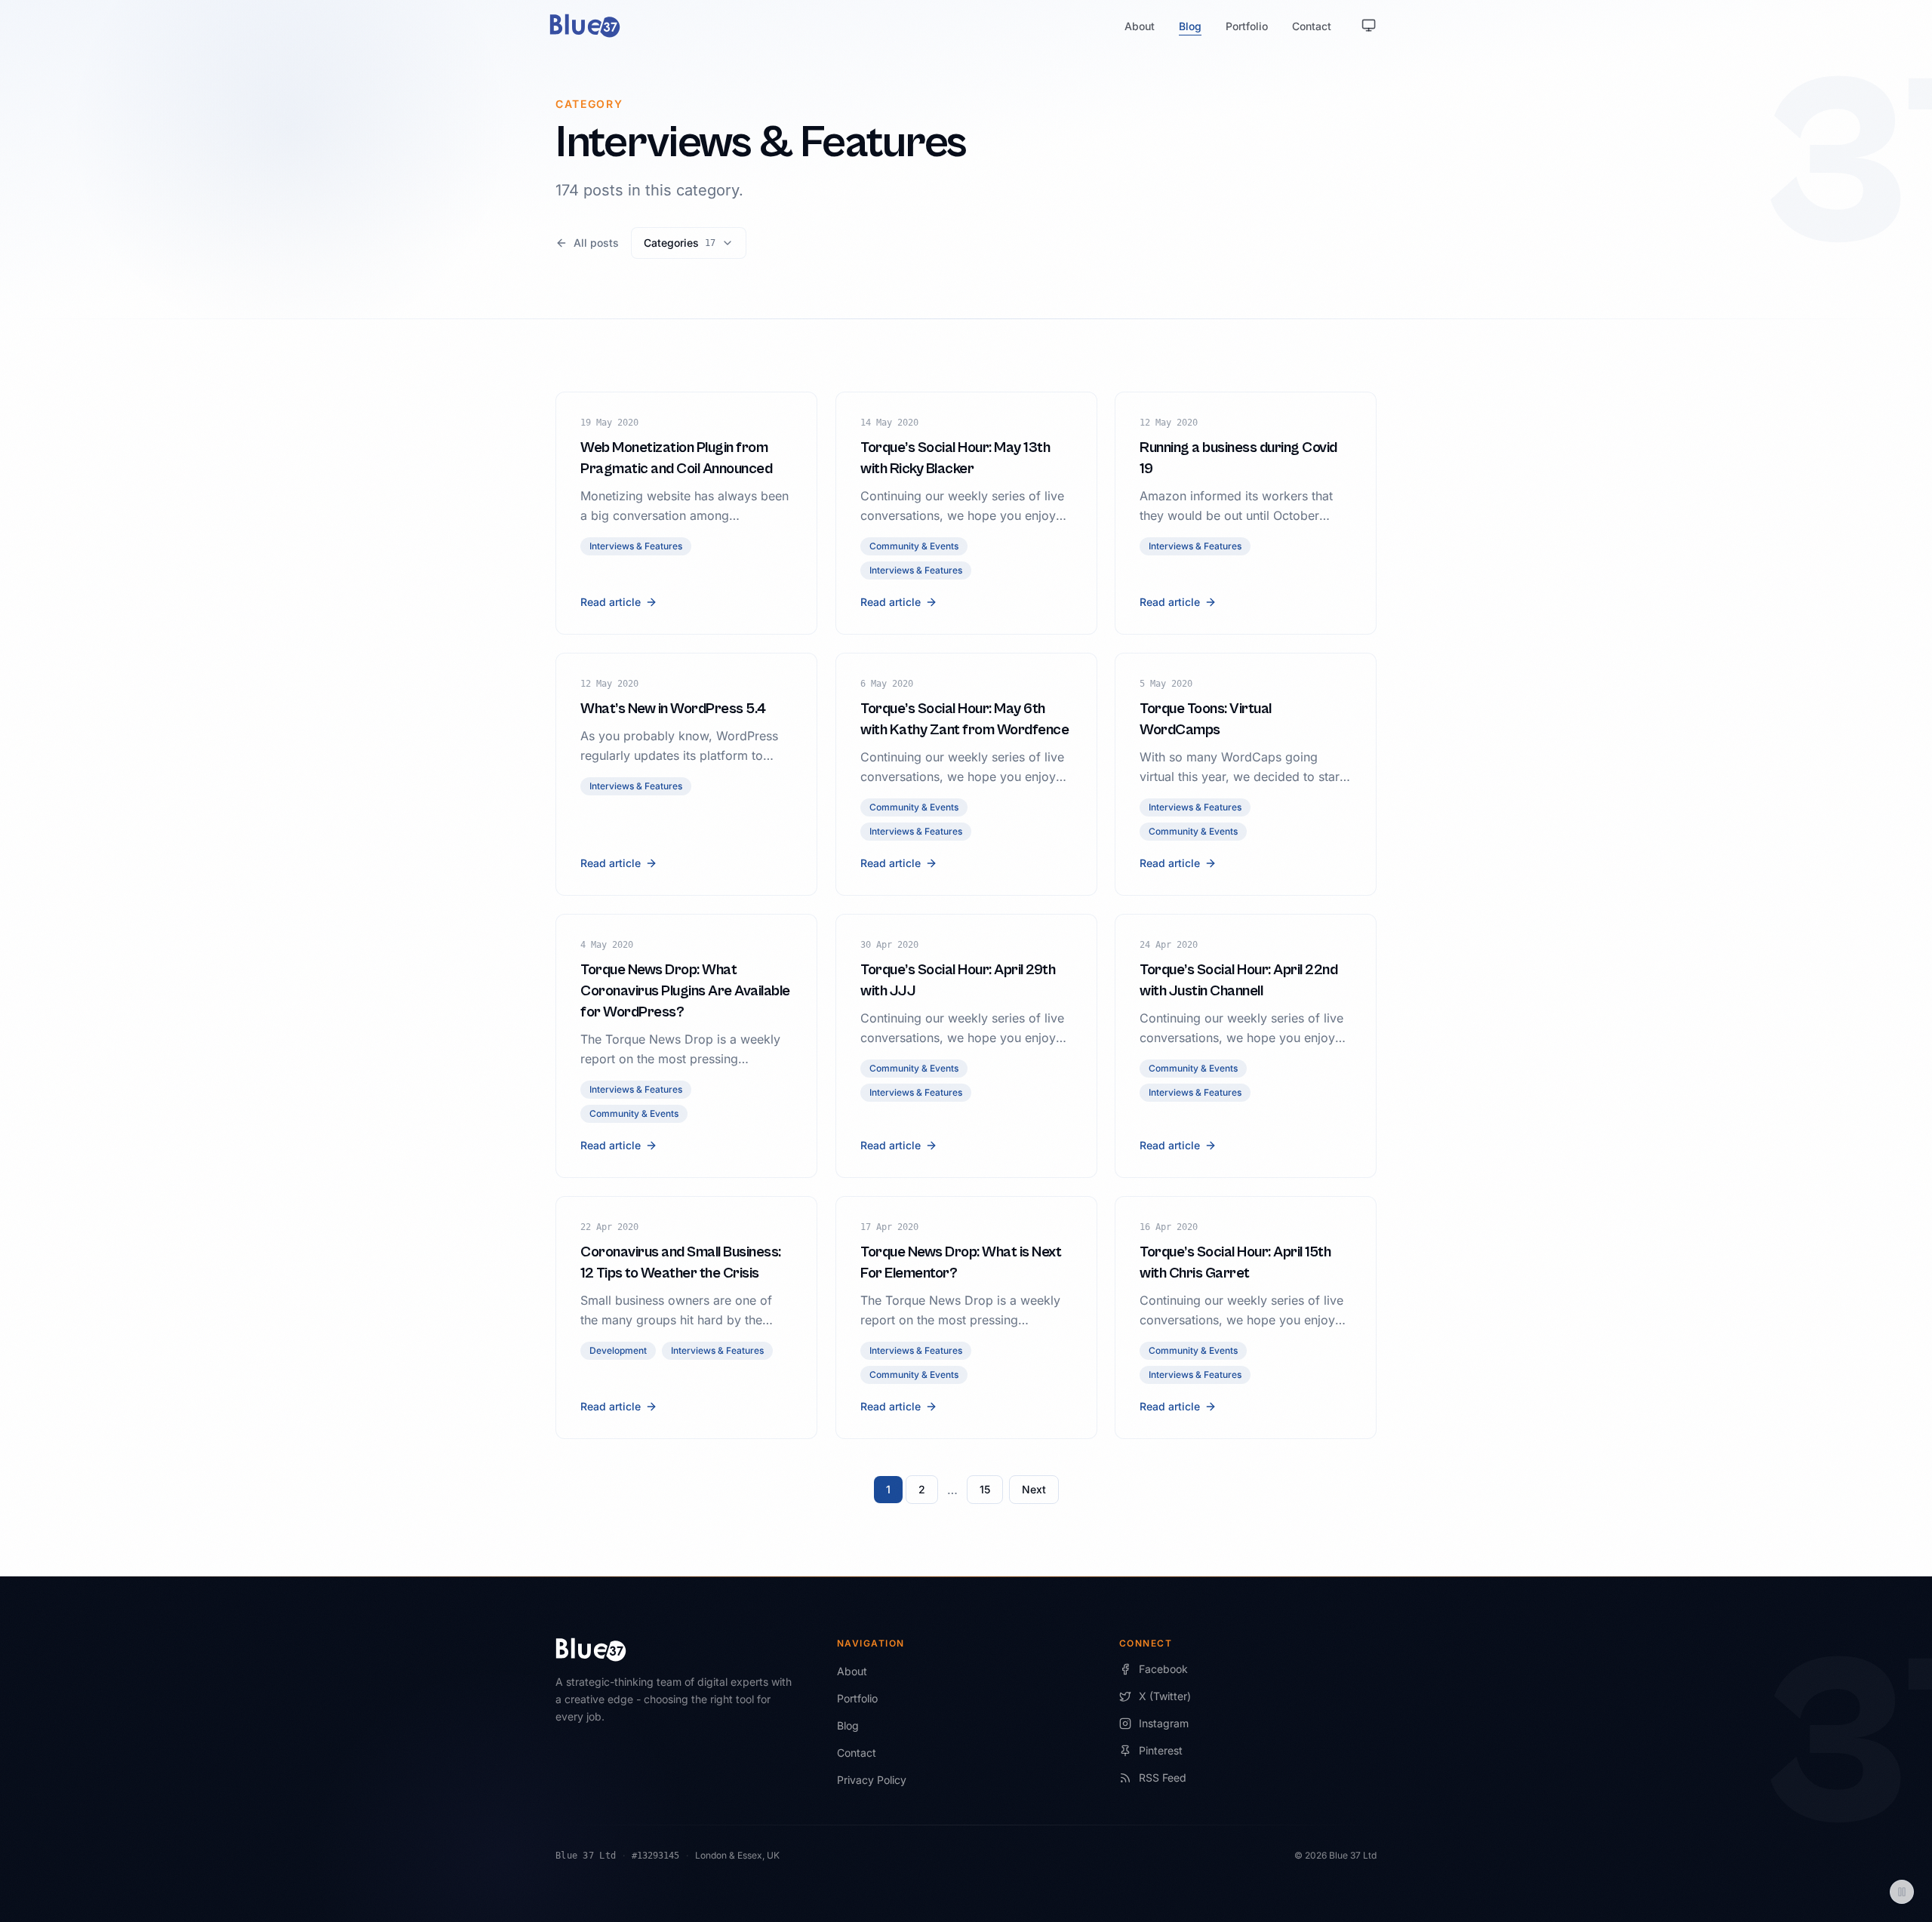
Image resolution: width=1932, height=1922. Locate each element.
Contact (1312, 26)
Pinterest (1161, 1750)
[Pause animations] (1902, 1892)
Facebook (1163, 1669)
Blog (1190, 26)
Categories (680, 243)
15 (985, 1489)
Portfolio (1247, 26)
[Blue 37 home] (585, 26)
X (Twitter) (1165, 1696)
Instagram (1164, 1723)
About (1140, 26)
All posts (596, 243)
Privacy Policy (872, 1780)
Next (1034, 1489)
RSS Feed (1163, 1777)
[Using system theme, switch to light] (1369, 26)
